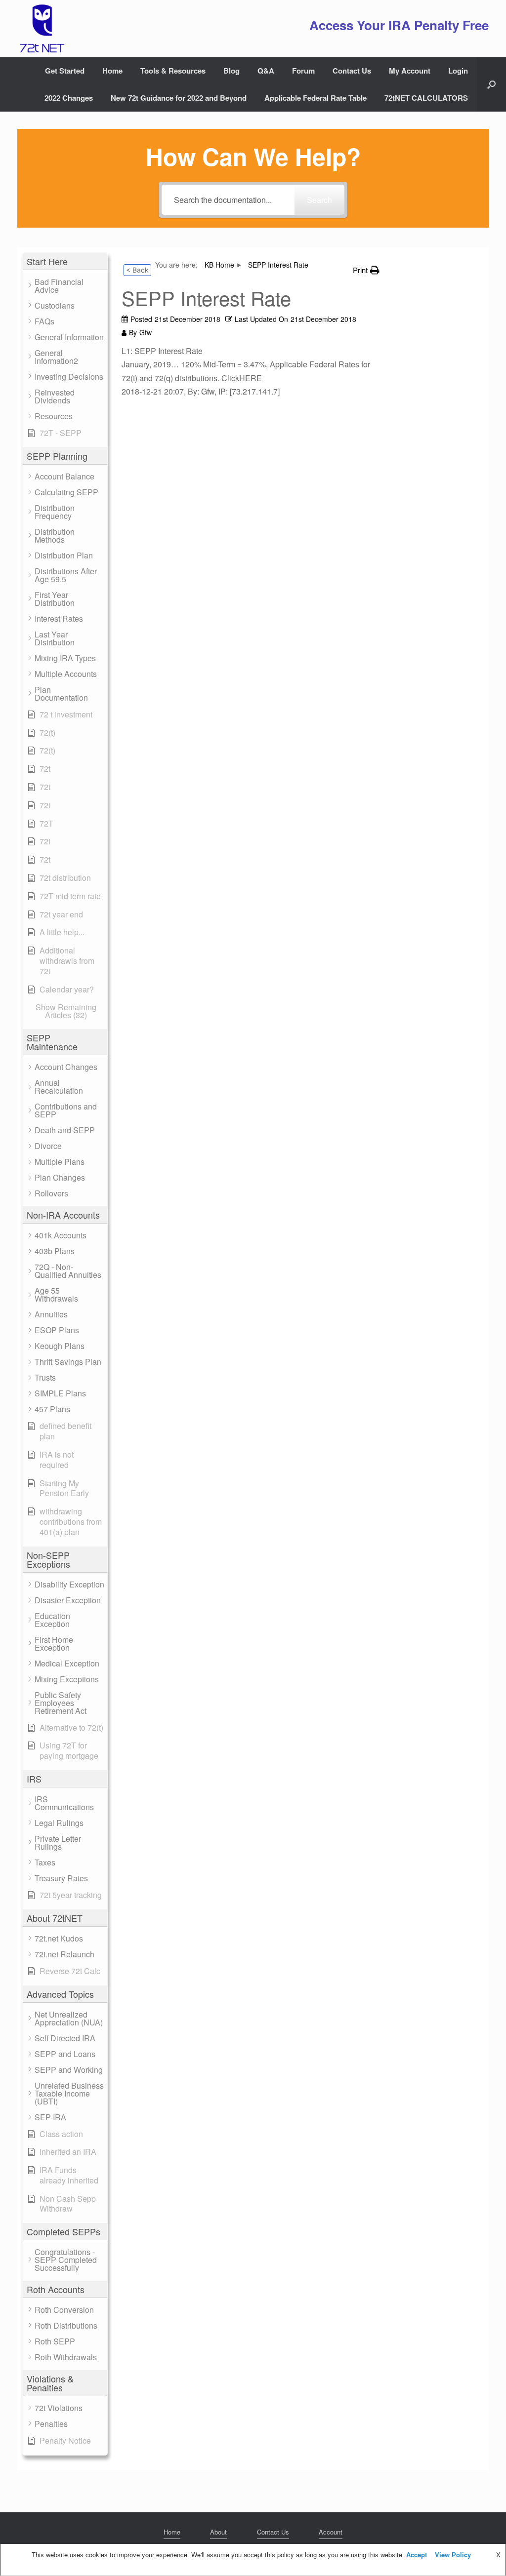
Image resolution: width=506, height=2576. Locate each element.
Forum (303, 71)
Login (458, 71)
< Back (137, 270)
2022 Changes (69, 98)
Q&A (266, 71)
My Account (410, 71)
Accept (417, 2555)
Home (112, 71)
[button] (491, 84)
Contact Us (352, 71)
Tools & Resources (173, 71)
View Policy (453, 2555)
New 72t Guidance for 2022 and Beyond (179, 98)
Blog (232, 71)
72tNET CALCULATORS (426, 98)
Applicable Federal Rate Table (316, 98)
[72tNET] (41, 29)
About (218, 2532)
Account (331, 2532)
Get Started (65, 71)
